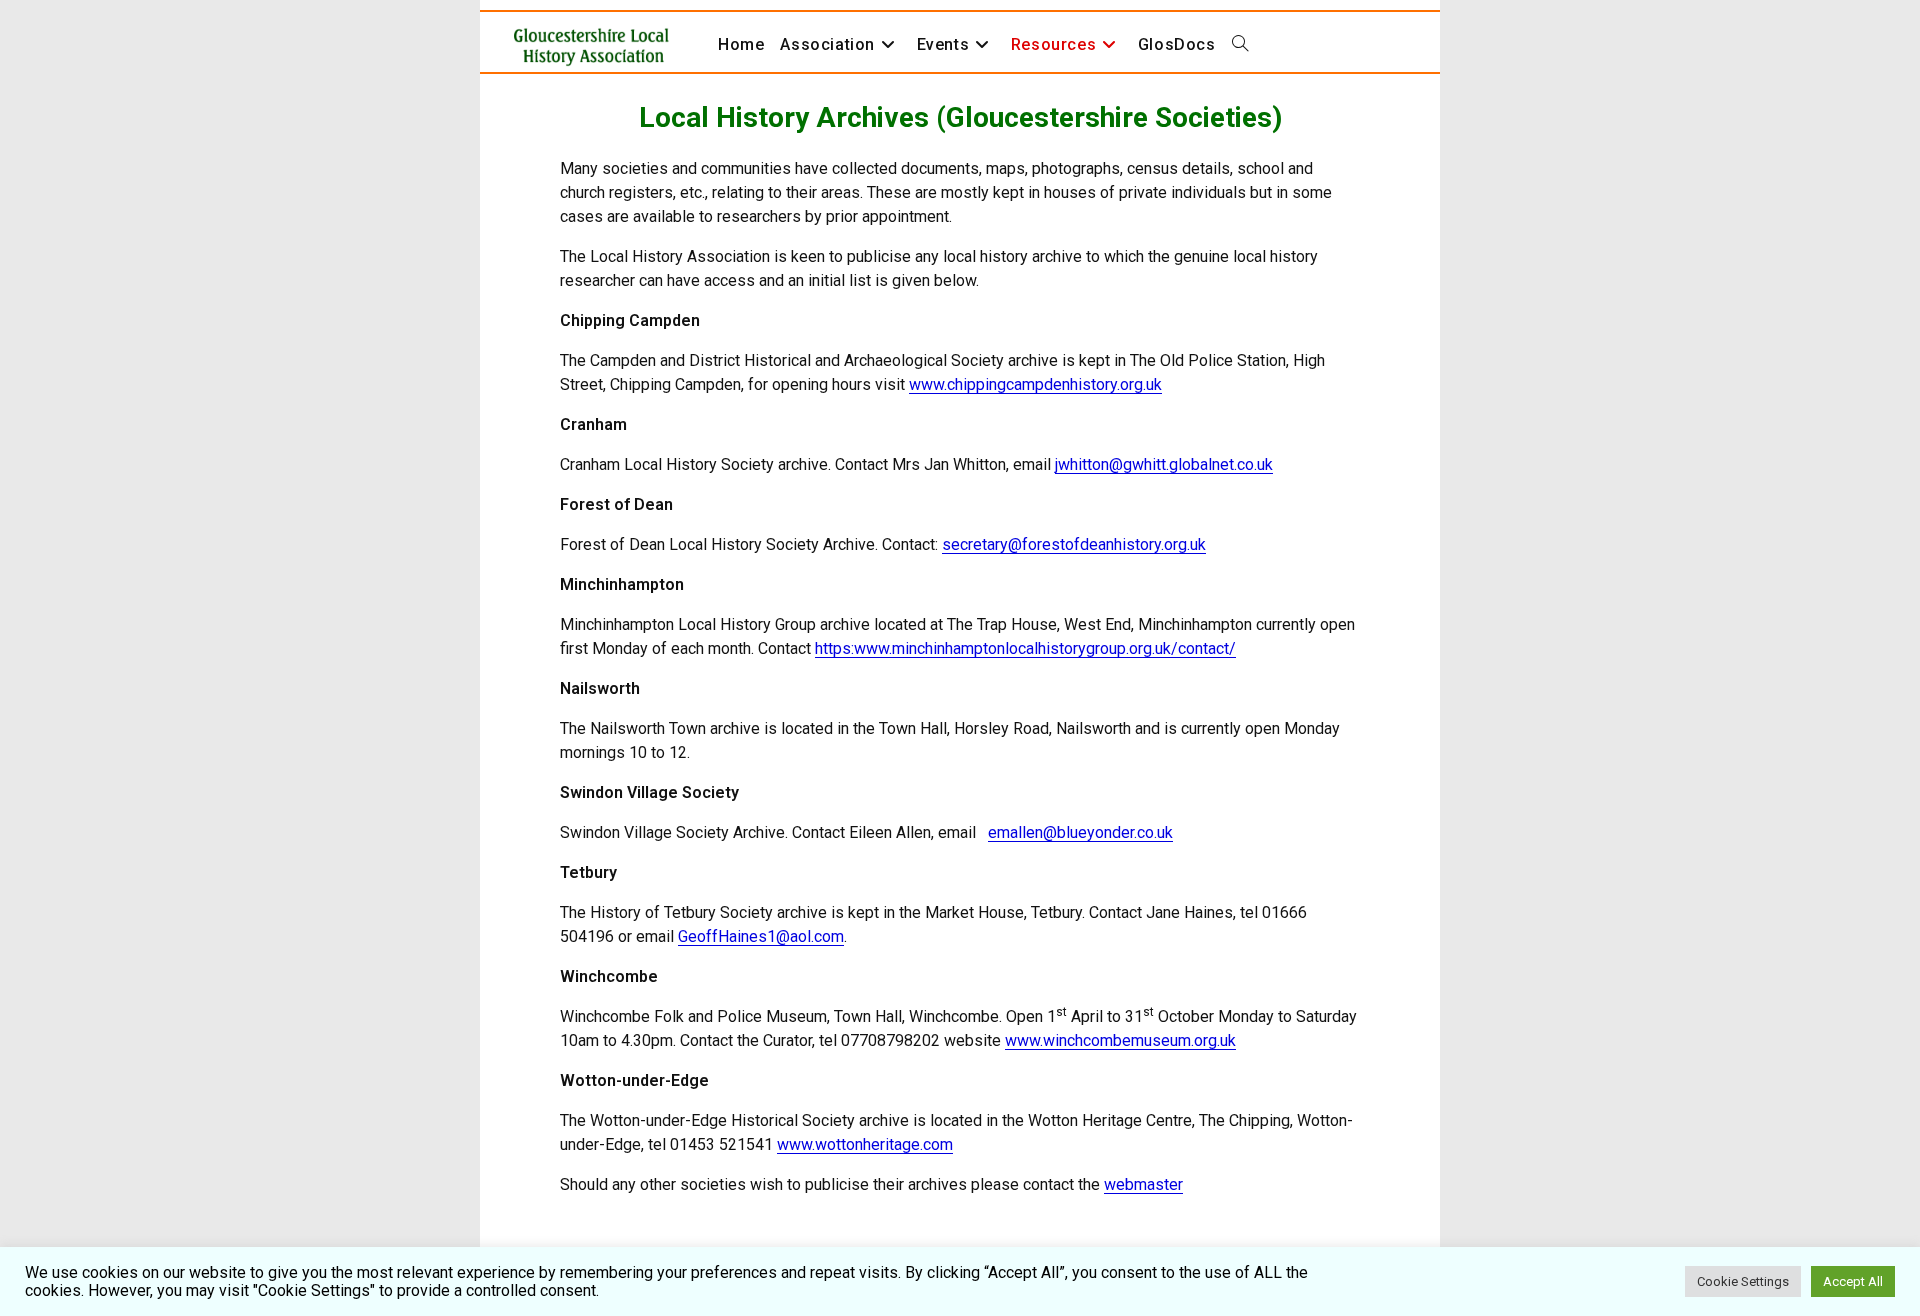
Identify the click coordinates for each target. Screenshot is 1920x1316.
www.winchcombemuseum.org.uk (1120, 1040)
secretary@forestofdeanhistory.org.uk (1074, 544)
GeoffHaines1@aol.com (761, 936)
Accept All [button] (1853, 1281)
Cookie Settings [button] (1743, 1281)
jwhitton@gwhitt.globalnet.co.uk (1164, 464)
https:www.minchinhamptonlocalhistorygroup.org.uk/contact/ (1025, 648)
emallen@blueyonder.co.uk (1080, 832)
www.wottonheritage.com (865, 1144)
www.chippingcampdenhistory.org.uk (1035, 384)
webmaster (1143, 1184)
